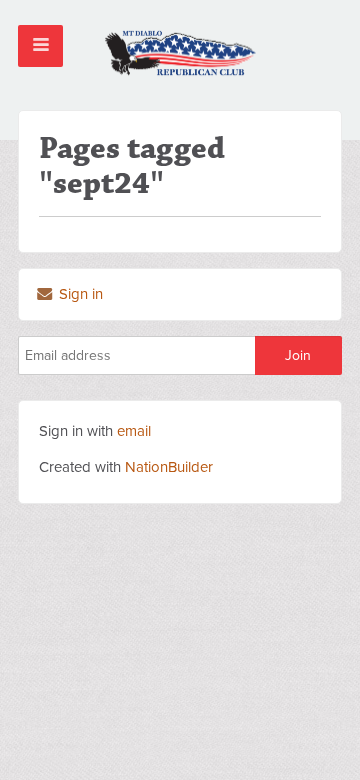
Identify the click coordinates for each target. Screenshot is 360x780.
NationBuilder (169, 467)
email (134, 431)
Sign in (79, 294)
